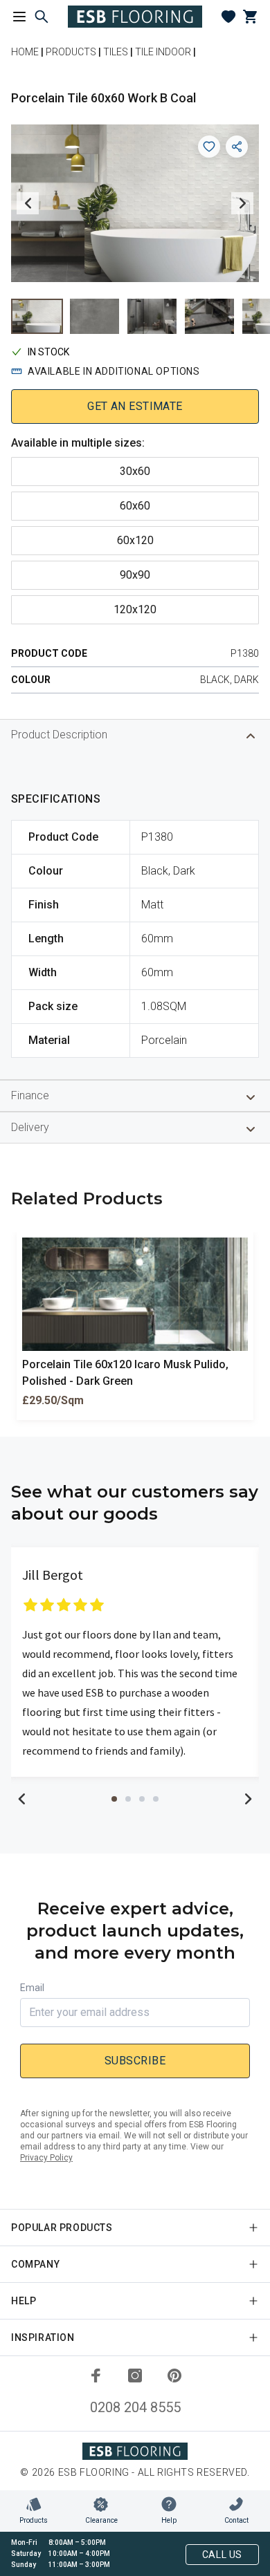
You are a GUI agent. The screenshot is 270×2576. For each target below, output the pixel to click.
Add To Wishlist (209, 147)
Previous (28, 203)
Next (242, 203)
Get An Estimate (135, 406)
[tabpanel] (135, 1662)
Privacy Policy (46, 2158)
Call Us (222, 2555)
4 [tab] (156, 1799)
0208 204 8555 (135, 2407)
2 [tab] (128, 1799)
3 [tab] (142, 1799)
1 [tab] (114, 1799)
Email (32, 1988)
